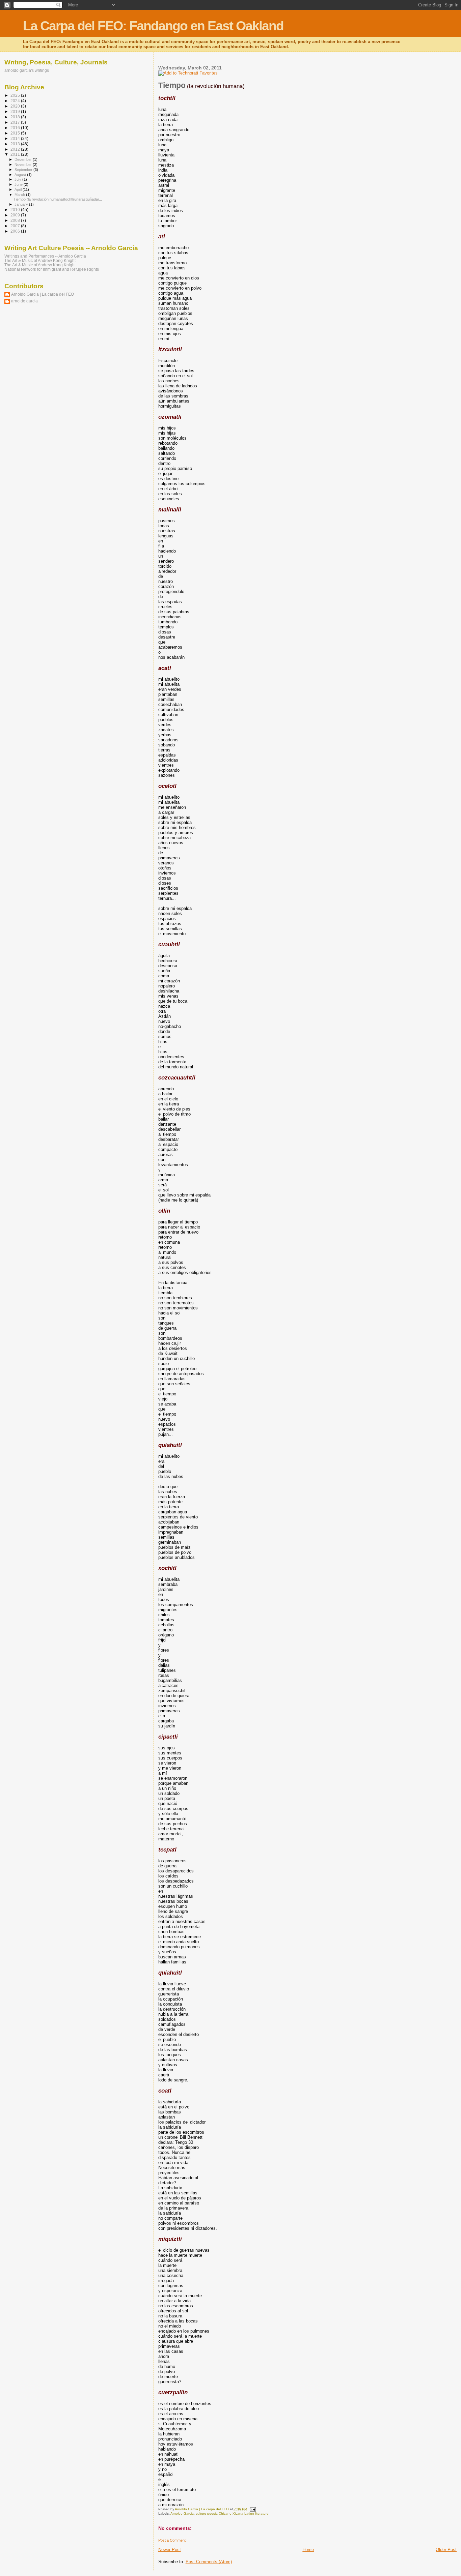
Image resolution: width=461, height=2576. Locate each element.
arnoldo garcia (24, 301)
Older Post (446, 2550)
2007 (16, 226)
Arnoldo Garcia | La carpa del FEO (43, 294)
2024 (16, 101)
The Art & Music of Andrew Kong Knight (40, 260)
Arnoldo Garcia (182, 2513)
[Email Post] (252, 2509)
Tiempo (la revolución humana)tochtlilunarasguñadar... (58, 199)
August (21, 175)
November (24, 165)
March (20, 195)
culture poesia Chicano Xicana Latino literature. (233, 2513)
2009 (16, 215)
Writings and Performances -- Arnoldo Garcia (45, 256)
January (22, 204)
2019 (16, 111)
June (19, 184)
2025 (16, 95)
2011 (16, 154)
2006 (16, 231)
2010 (16, 210)
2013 (16, 144)
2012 (16, 149)
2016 (16, 128)
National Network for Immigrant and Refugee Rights (52, 269)
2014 (16, 138)
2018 (16, 117)
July (18, 179)
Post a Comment (172, 2540)
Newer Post (170, 2550)
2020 (16, 106)
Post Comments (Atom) (209, 2562)
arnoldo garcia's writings (27, 70)
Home (308, 2550)
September (24, 170)
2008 (16, 220)
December (24, 159)
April (19, 189)
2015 (16, 133)
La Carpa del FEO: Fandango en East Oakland (153, 26)
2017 (16, 122)
